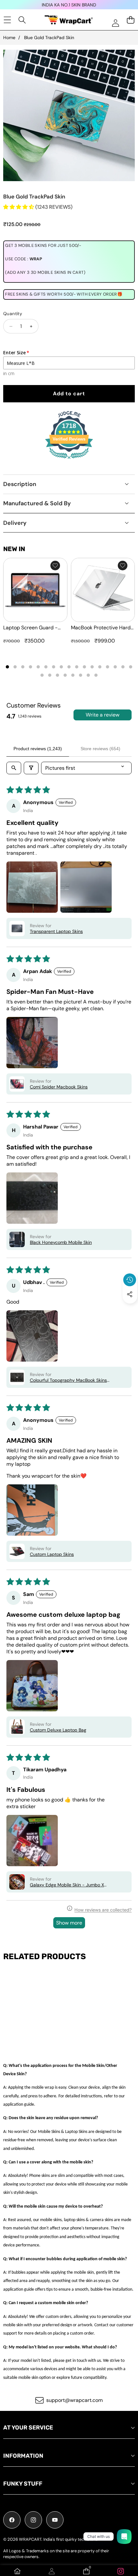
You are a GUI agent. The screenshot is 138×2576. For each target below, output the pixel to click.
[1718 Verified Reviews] (69, 460)
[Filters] (31, 768)
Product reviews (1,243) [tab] (38, 749)
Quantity (13, 314)
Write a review (103, 715)
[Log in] (115, 23)
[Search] (22, 20)
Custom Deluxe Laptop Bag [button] (58, 1730)
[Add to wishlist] (55, 566)
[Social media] (130, 1294)
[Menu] (7, 20)
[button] (130, 1309)
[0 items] (130, 20)
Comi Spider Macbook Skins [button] (59, 1087)
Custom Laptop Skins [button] (52, 1554)
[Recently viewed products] (130, 1280)
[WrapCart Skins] (69, 20)
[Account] (52, 2571)
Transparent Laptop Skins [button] (56, 931)
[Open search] (14, 768)
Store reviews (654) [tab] (100, 749)
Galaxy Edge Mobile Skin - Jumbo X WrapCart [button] (67, 1885)
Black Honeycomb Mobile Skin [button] (61, 1242)
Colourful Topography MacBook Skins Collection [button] (68, 1380)
